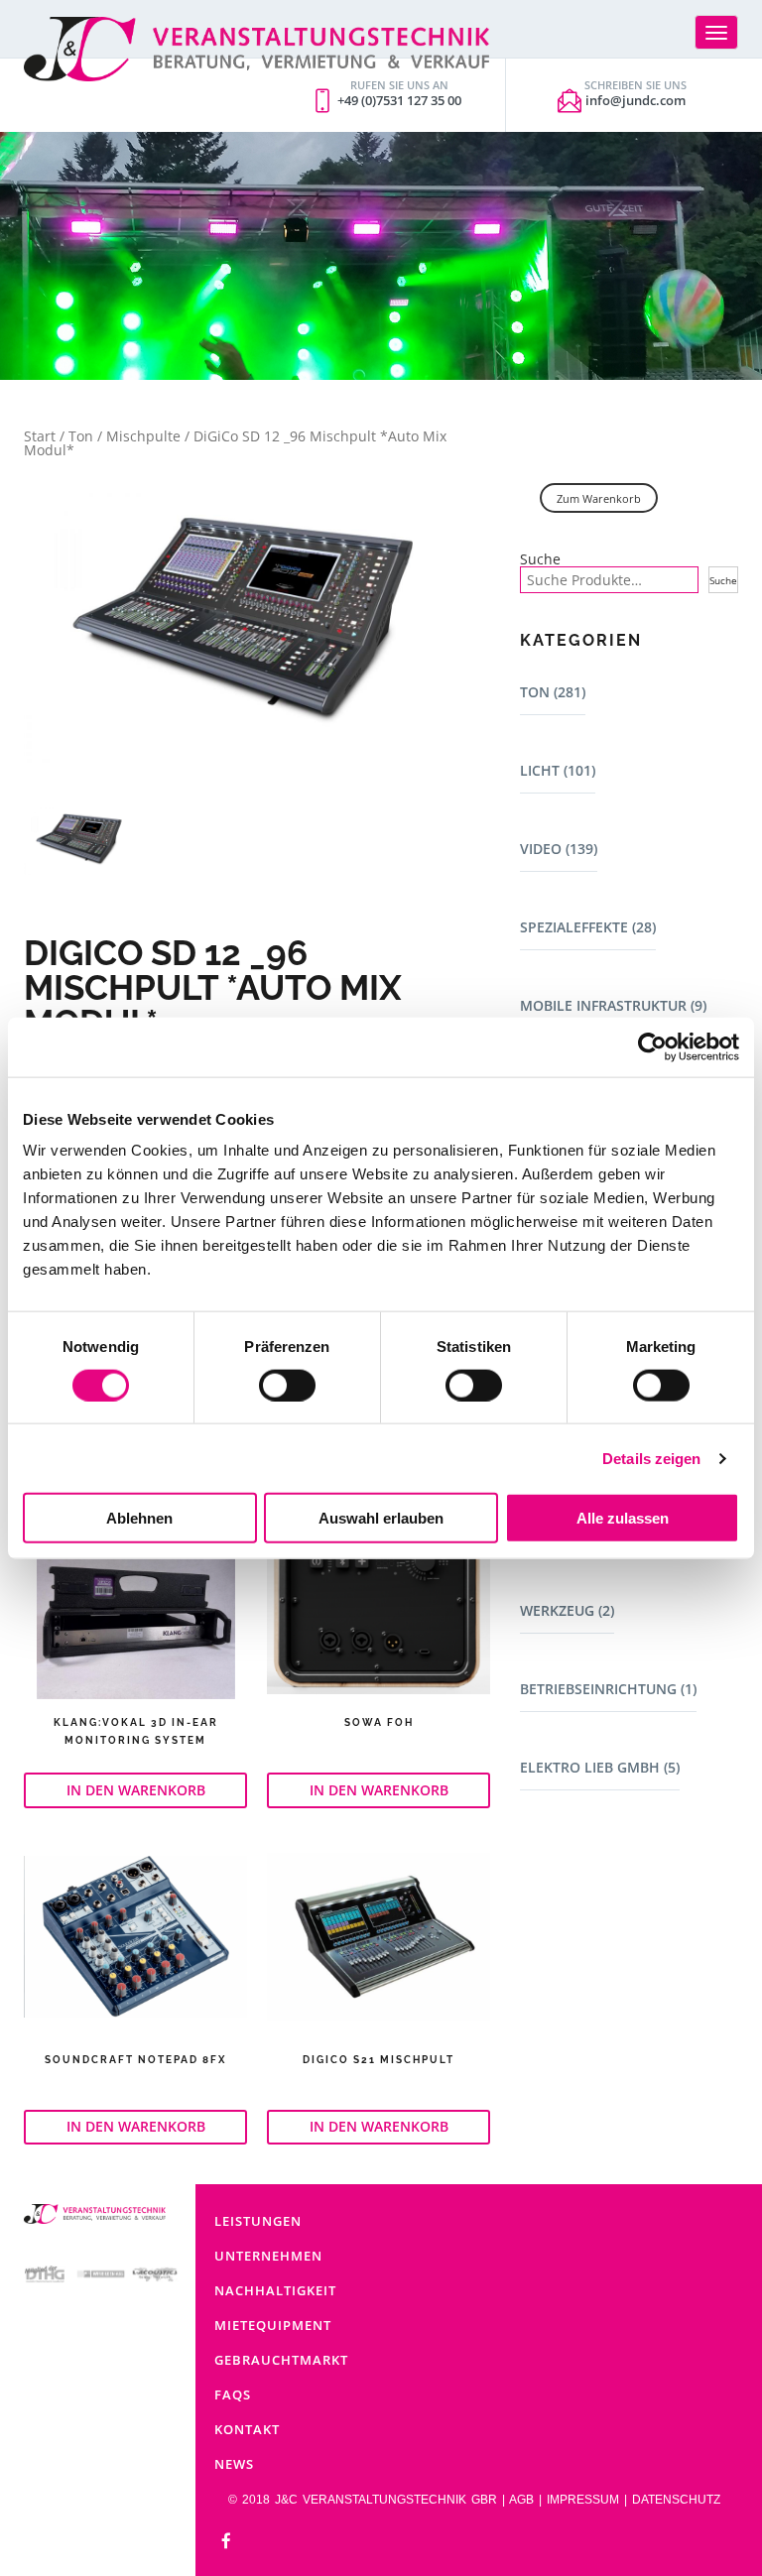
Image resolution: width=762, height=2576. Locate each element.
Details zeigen (651, 1458)
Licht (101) (558, 770)
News (234, 2464)
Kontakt (247, 2429)
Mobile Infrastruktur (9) (613, 1005)
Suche (540, 559)
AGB (521, 2500)
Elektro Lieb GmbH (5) (600, 1767)
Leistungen (258, 2221)
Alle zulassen (623, 1518)
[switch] (287, 1385)
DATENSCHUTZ (676, 2500)
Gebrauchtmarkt (281, 2360)
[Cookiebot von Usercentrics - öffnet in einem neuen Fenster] (652, 1046)
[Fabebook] (226, 2542)
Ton (81, 436)
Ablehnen (139, 1518)
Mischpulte (143, 436)
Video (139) (559, 849)
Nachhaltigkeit (275, 2290)
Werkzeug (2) (567, 1610)
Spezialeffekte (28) (588, 927)
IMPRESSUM (583, 2500)
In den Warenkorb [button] (136, 1790)
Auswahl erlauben (381, 1518)
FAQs (233, 2394)
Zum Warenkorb (599, 498)
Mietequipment (273, 2325)
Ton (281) (553, 692)
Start (40, 436)
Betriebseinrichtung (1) (608, 1689)
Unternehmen (268, 2256)
